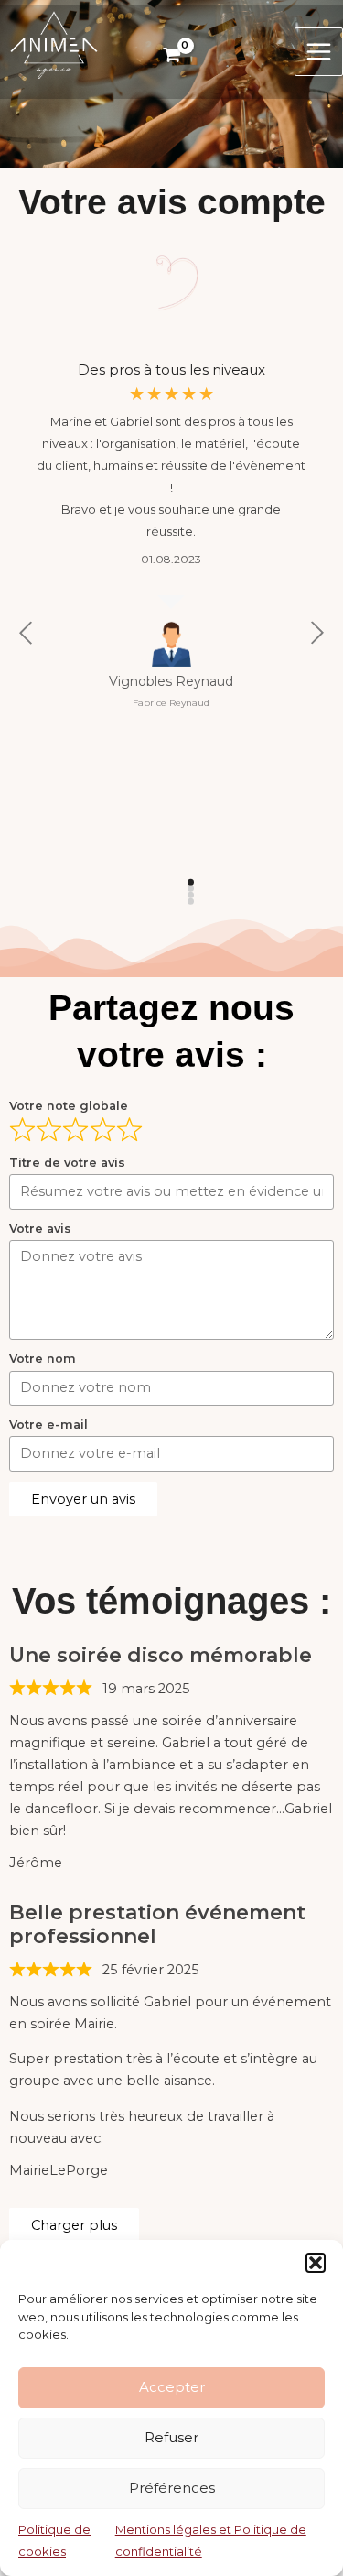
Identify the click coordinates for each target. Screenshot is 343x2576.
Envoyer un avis (83, 1499)
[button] (316, 2263)
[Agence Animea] (54, 44)
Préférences (172, 2488)
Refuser (171, 2437)
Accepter (172, 2387)
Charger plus (74, 2225)
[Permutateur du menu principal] (319, 52)
